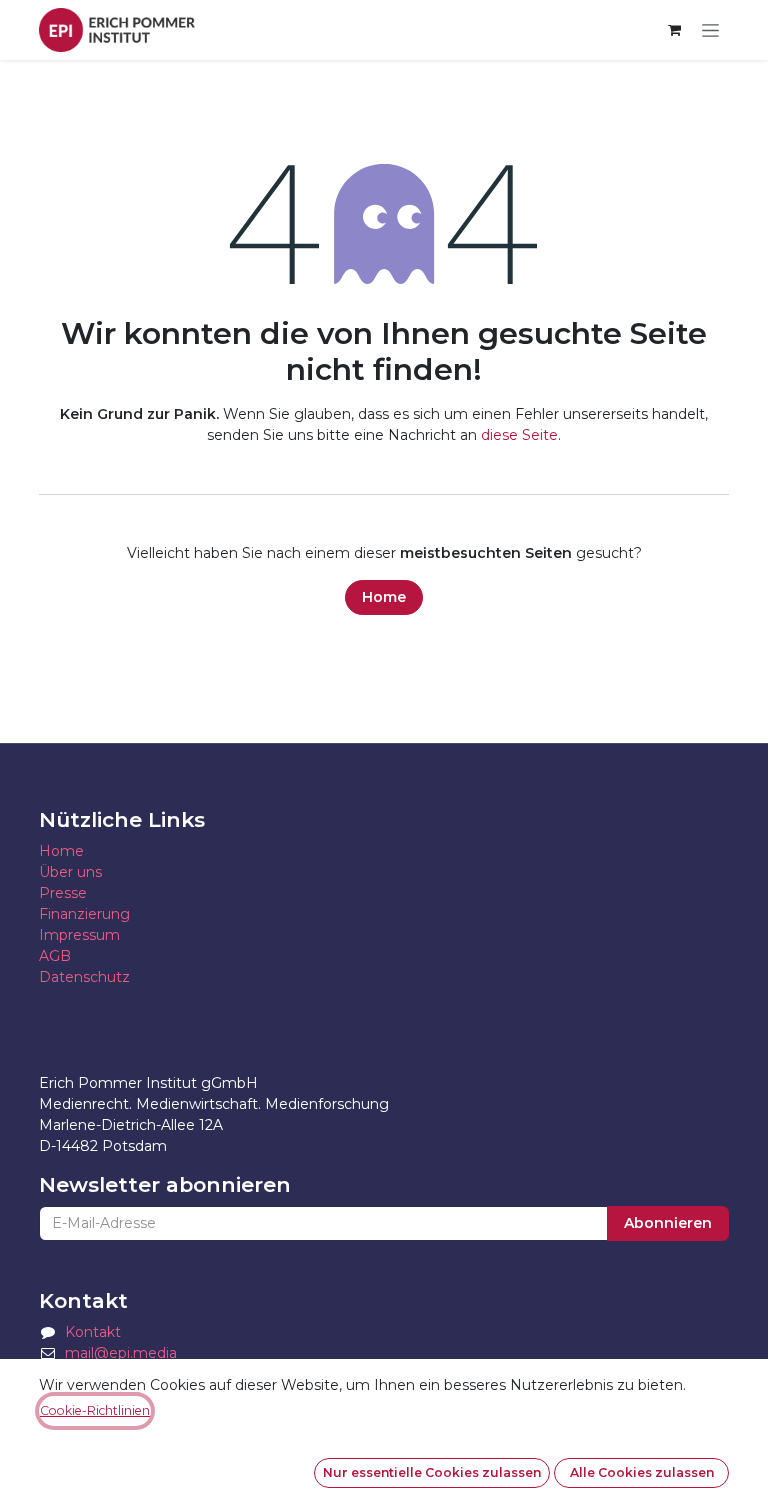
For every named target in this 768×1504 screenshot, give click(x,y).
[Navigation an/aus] (710, 30)
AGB (55, 956)
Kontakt (93, 1332)
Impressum (79, 935)
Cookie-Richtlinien (95, 1410)
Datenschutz (84, 977)
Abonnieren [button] (668, 1223)
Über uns (70, 872)
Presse (63, 893)
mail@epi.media (121, 1353)
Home (384, 597)
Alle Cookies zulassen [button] (642, 1472)
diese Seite (519, 435)
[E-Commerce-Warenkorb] (674, 30)
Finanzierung (84, 914)
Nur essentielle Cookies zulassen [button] (432, 1472)
